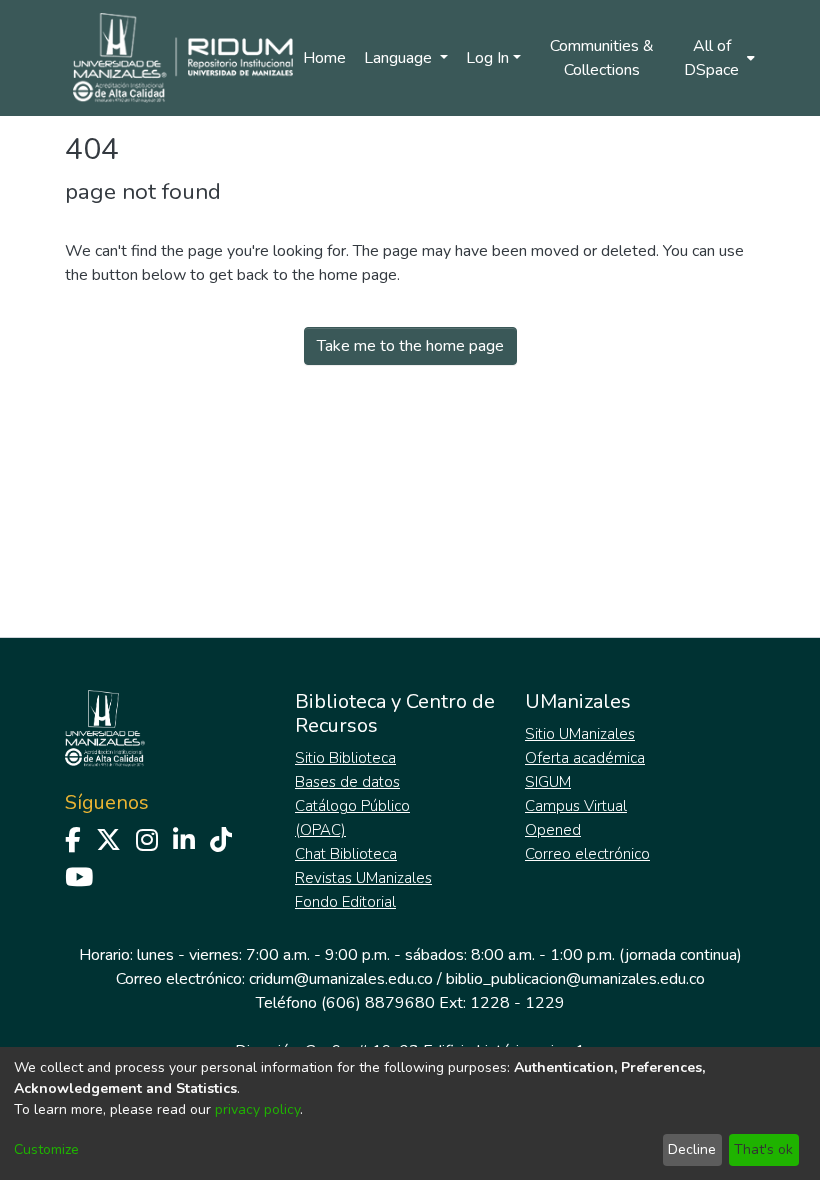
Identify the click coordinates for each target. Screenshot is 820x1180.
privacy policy (257, 1109)
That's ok (763, 1149)
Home (324, 58)
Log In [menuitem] (487, 58)
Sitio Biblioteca (345, 758)
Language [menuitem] (400, 58)
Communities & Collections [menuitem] (602, 58)
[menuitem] (718, 58)
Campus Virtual (576, 806)
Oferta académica (585, 758)
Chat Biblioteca (346, 854)
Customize (46, 1149)
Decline (692, 1149)
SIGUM (548, 782)
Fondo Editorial (345, 902)
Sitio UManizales (580, 734)
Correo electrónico (587, 854)
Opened (553, 830)
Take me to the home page (410, 346)
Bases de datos (347, 782)
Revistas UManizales (363, 878)
